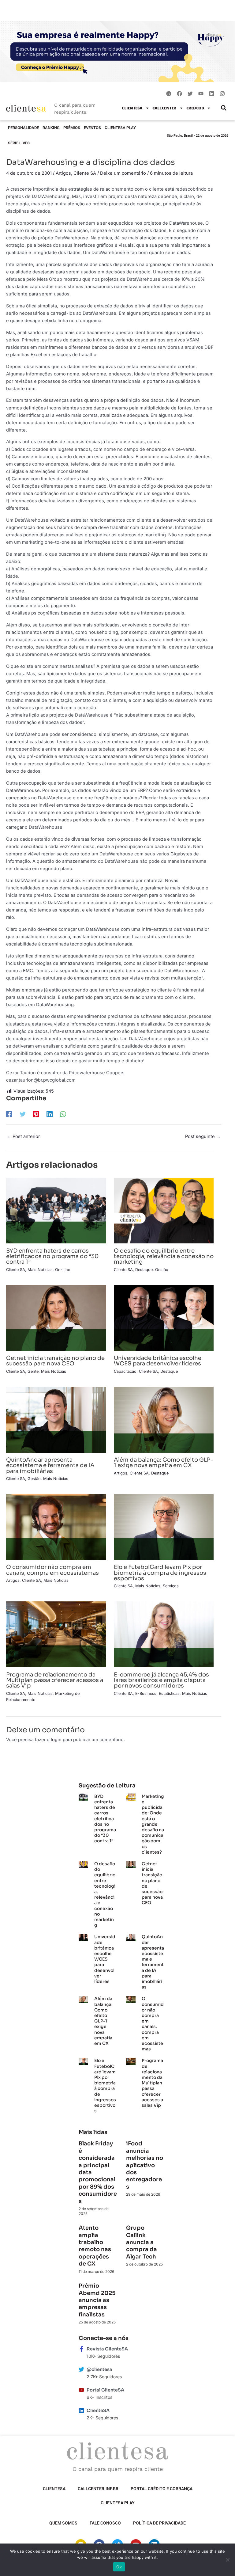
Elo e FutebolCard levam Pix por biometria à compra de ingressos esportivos (160, 1572)
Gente (33, 1371)
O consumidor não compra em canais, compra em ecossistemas (52, 1570)
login (56, 1740)
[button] (224, 108)
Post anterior (23, 1136)
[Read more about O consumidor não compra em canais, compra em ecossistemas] (56, 1527)
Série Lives (19, 143)
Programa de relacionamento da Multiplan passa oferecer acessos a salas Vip (55, 1680)
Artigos (63, 173)
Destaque (144, 1270)
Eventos (92, 128)
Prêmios (72, 128)
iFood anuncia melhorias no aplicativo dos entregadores (145, 2165)
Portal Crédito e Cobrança (162, 2489)
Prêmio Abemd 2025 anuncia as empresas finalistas (97, 2300)
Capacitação (125, 1371)
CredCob (195, 108)
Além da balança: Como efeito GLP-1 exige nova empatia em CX (164, 1462)
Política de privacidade (159, 2523)
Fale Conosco (105, 2523)
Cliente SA (85, 173)
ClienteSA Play (120, 128)
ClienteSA (132, 108)
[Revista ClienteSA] (81, 2349)
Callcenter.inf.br (98, 2489)
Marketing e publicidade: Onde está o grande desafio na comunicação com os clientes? (153, 1824)
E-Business (146, 1693)
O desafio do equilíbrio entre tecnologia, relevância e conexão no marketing (164, 1256)
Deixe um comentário (123, 173)
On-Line (63, 1270)
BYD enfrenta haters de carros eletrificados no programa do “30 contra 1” (52, 1256)
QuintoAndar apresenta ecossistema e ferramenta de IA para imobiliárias (50, 1465)
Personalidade (23, 128)
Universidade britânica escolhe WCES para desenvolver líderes (158, 1361)
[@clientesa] (81, 2369)
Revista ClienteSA (107, 2349)
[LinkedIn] (50, 1114)
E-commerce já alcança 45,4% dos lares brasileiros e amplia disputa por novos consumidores (161, 1680)
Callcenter (164, 108)
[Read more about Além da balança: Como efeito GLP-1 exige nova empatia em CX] (164, 1419)
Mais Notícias (40, 1270)
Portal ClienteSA (105, 2390)
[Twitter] (23, 1114)
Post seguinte (203, 1136)
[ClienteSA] (81, 2410)
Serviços (171, 1586)
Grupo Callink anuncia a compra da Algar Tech (142, 2242)
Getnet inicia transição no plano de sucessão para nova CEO (55, 1361)
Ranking (51, 128)
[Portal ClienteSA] (81, 2390)
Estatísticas (169, 1693)
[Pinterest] (36, 1114)
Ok (119, 2567)
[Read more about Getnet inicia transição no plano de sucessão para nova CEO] (56, 1318)
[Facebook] (9, 1114)
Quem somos (63, 2523)
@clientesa (99, 2369)
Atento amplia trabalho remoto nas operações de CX (95, 2246)
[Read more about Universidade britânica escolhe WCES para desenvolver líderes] (164, 1318)
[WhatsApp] (63, 1114)
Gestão (162, 1270)
